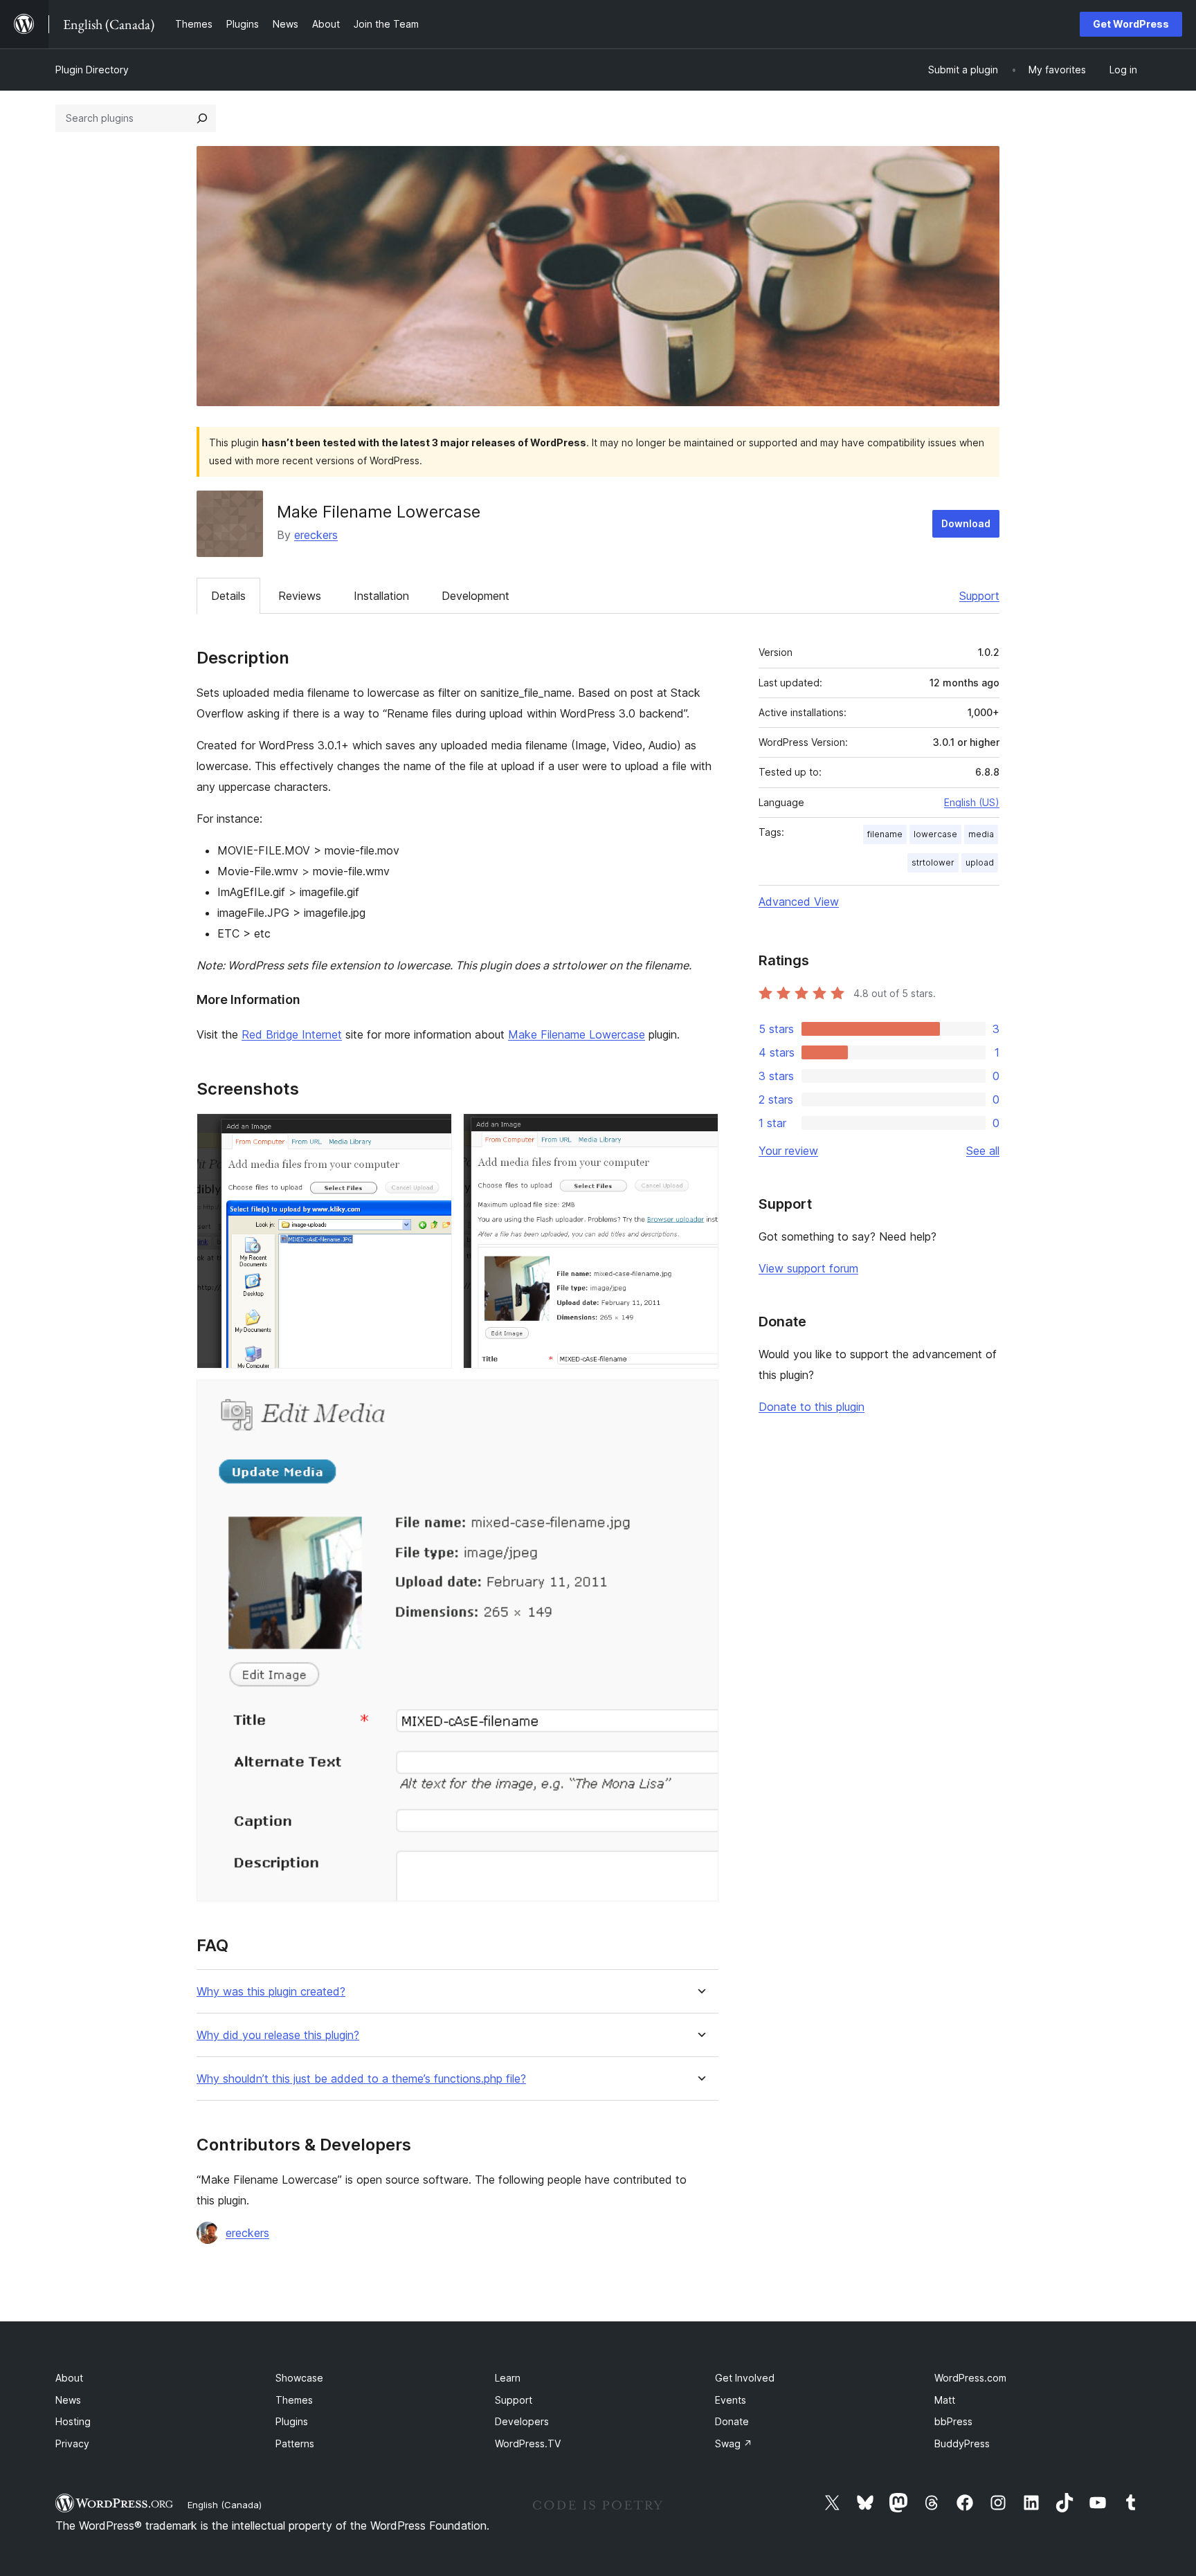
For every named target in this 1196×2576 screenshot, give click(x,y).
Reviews (300, 596)
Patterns (295, 2443)
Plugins (292, 2421)
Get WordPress (1131, 24)
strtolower (933, 862)
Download (966, 523)
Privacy (72, 2443)
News (68, 2400)
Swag (734, 2443)
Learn (508, 2378)
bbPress (953, 2421)
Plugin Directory (92, 70)
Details (228, 596)
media (981, 834)
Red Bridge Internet (292, 1034)
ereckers (316, 535)
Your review (788, 1151)
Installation (381, 596)
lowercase (935, 834)
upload (980, 862)
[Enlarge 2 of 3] (700, 1132)
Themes (294, 2400)
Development (475, 596)
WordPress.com (970, 2378)
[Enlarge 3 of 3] (700, 1398)
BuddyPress (962, 2443)
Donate (732, 2421)
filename (885, 834)
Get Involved (745, 2378)
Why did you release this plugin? (278, 2035)
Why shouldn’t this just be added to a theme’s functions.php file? (361, 2079)
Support (979, 596)
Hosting (73, 2421)
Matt (945, 2400)
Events (731, 2400)
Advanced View (799, 902)
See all (983, 1151)
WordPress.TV (528, 2443)
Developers (522, 2421)
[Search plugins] (202, 118)
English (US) (972, 802)
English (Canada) (225, 2505)
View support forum (808, 1268)
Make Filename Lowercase (577, 1034)
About (69, 2378)
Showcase (299, 2378)
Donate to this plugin (812, 1407)
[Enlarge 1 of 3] (433, 1132)
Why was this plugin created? (271, 1992)
